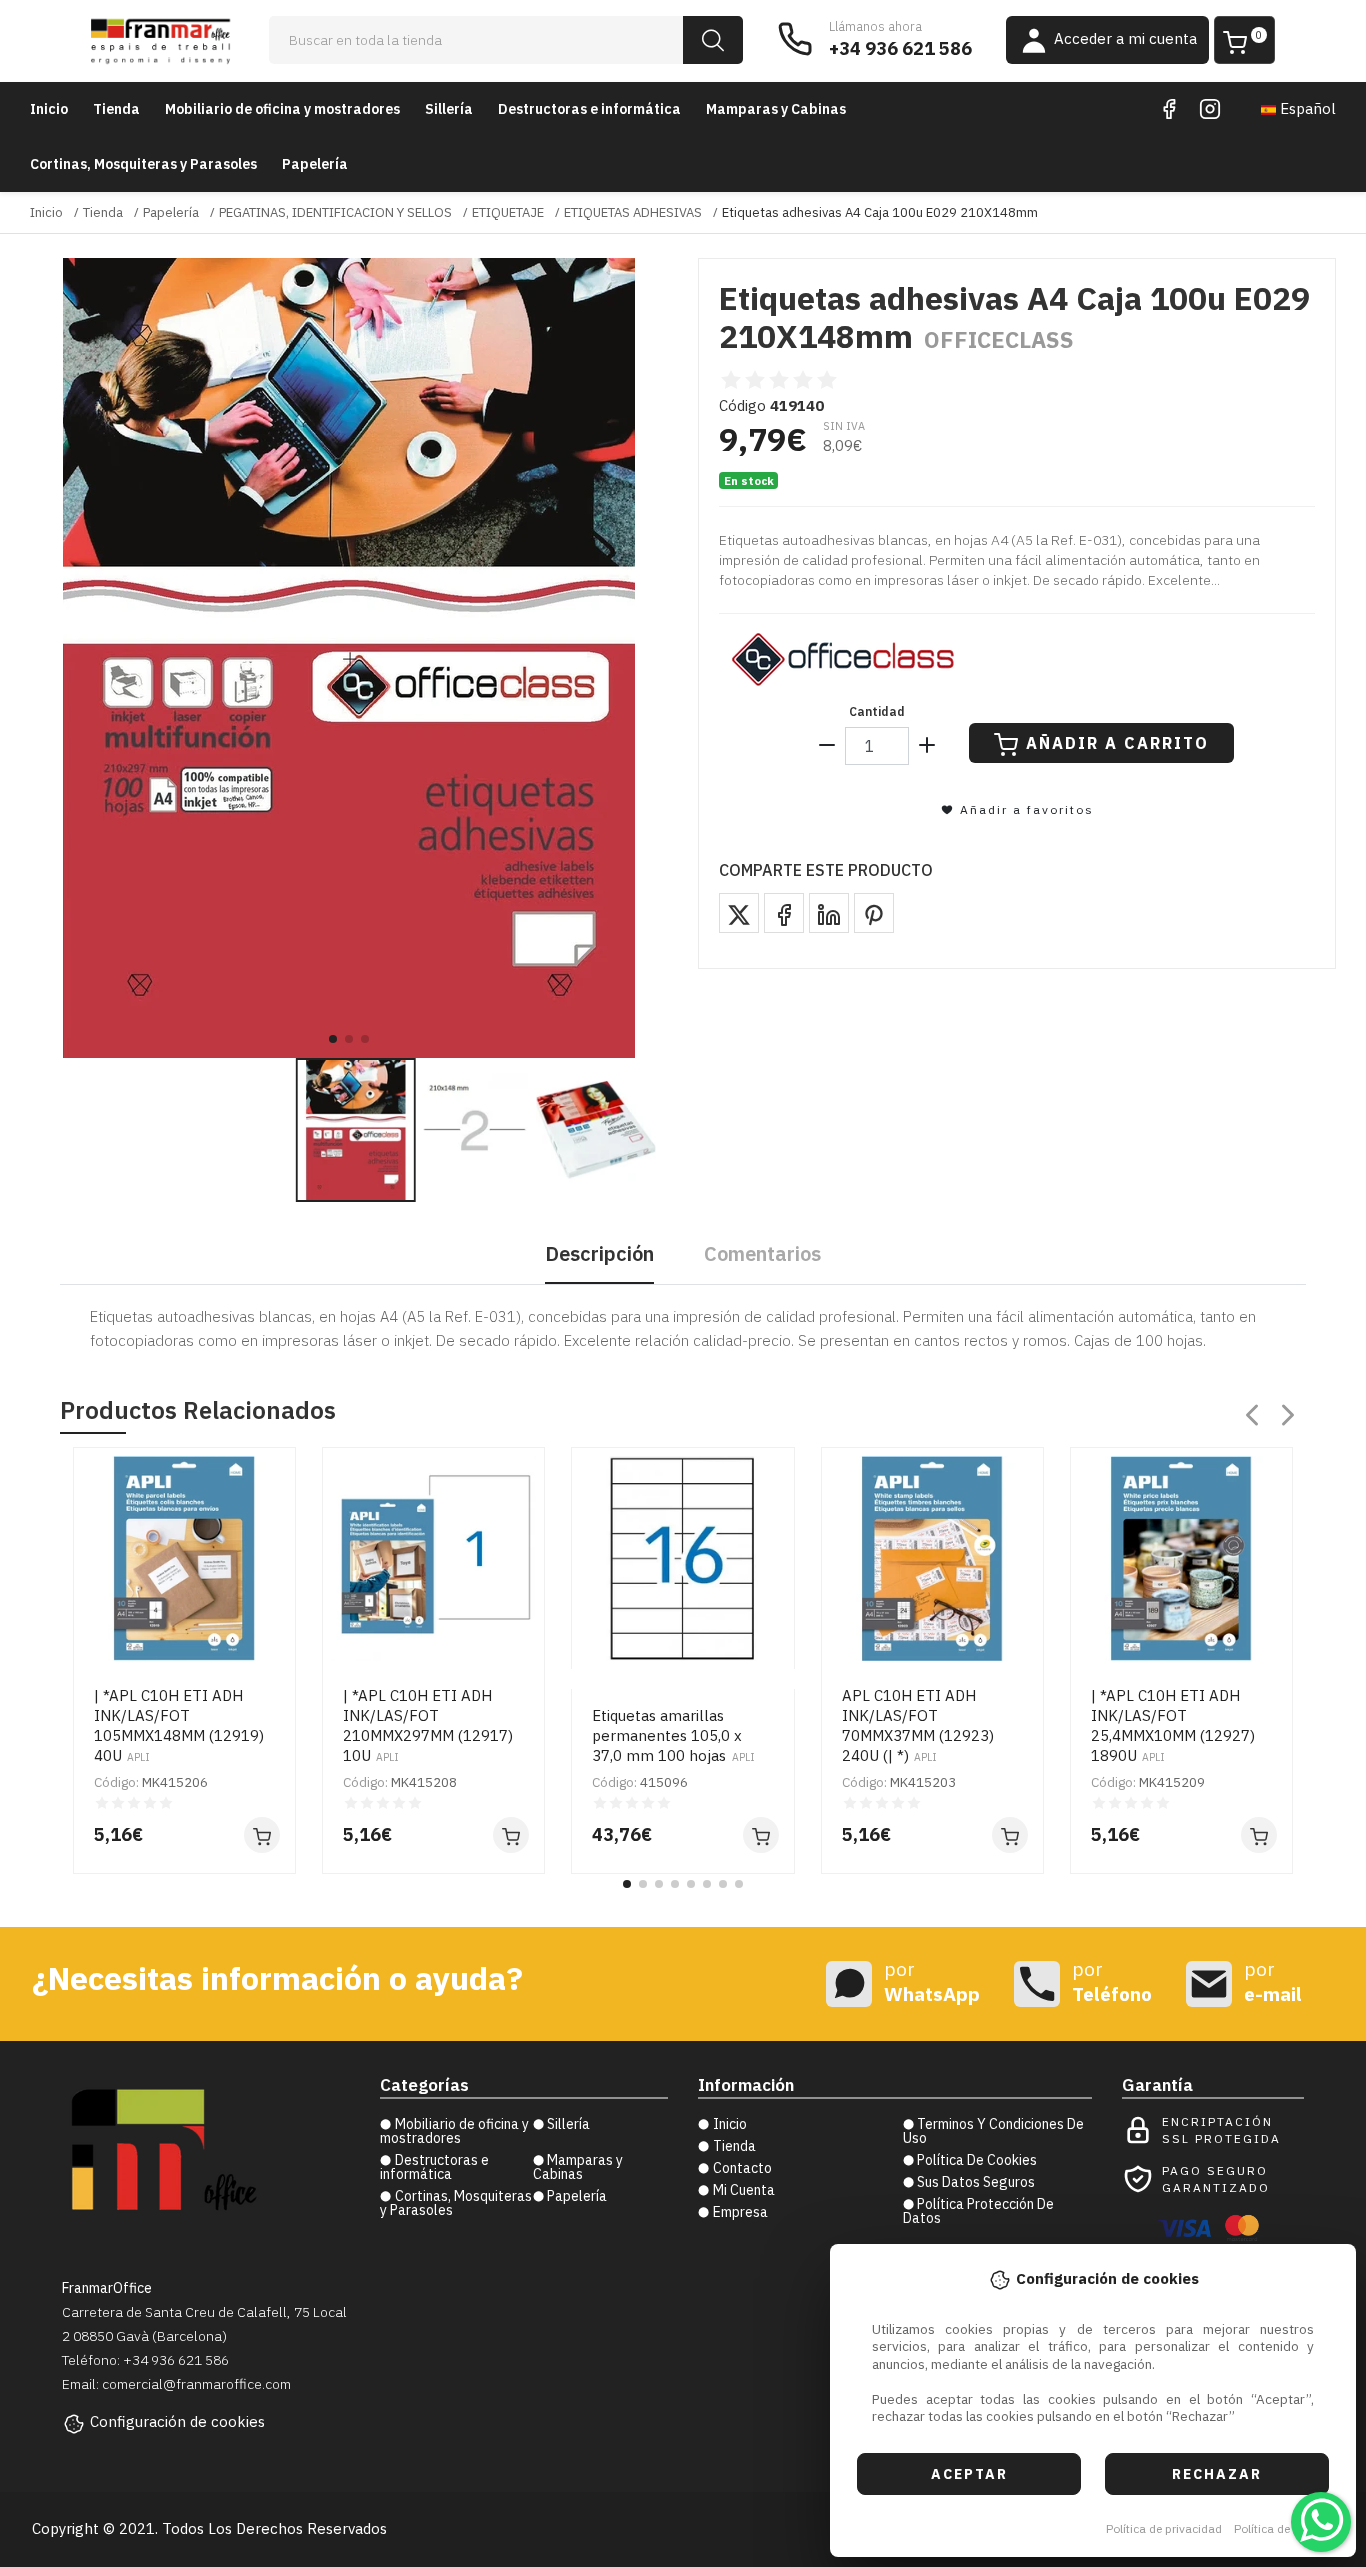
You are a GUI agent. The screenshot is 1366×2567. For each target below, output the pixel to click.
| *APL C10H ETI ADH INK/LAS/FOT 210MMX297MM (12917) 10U (428, 1725)
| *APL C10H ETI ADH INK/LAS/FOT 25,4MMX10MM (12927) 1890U (1173, 1725)
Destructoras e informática (589, 109)
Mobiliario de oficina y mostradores (282, 109)
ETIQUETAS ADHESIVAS (633, 212)
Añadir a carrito (1117, 743)
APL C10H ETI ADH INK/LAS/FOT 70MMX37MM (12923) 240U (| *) (918, 1725)
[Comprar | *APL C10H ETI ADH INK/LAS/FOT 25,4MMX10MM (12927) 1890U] (1259, 1835)
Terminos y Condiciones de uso (994, 2131)
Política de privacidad (1164, 2528)
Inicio (49, 109)
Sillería (449, 109)
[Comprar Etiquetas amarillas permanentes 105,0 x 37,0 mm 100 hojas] (761, 1835)
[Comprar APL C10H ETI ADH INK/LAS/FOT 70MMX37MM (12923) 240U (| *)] (1010, 1835)
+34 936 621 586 (900, 48)
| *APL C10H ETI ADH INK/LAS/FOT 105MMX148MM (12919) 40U (179, 1725)
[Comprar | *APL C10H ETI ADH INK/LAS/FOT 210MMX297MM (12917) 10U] (511, 1835)
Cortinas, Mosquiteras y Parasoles (143, 164)
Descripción (599, 1253)
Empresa (740, 2212)
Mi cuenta (744, 2190)
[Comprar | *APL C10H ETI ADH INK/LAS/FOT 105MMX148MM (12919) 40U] (262, 1835)
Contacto (742, 2168)
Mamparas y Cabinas (776, 109)
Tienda (116, 109)
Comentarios (762, 1253)
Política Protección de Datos (979, 2211)
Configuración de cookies (177, 2421)
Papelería (315, 164)
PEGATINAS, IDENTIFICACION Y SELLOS (335, 212)
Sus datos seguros (976, 2182)
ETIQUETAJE (508, 212)
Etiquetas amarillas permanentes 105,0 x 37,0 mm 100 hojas (673, 1735)
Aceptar (969, 2474)
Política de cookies (1284, 2528)
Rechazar (1217, 2474)
